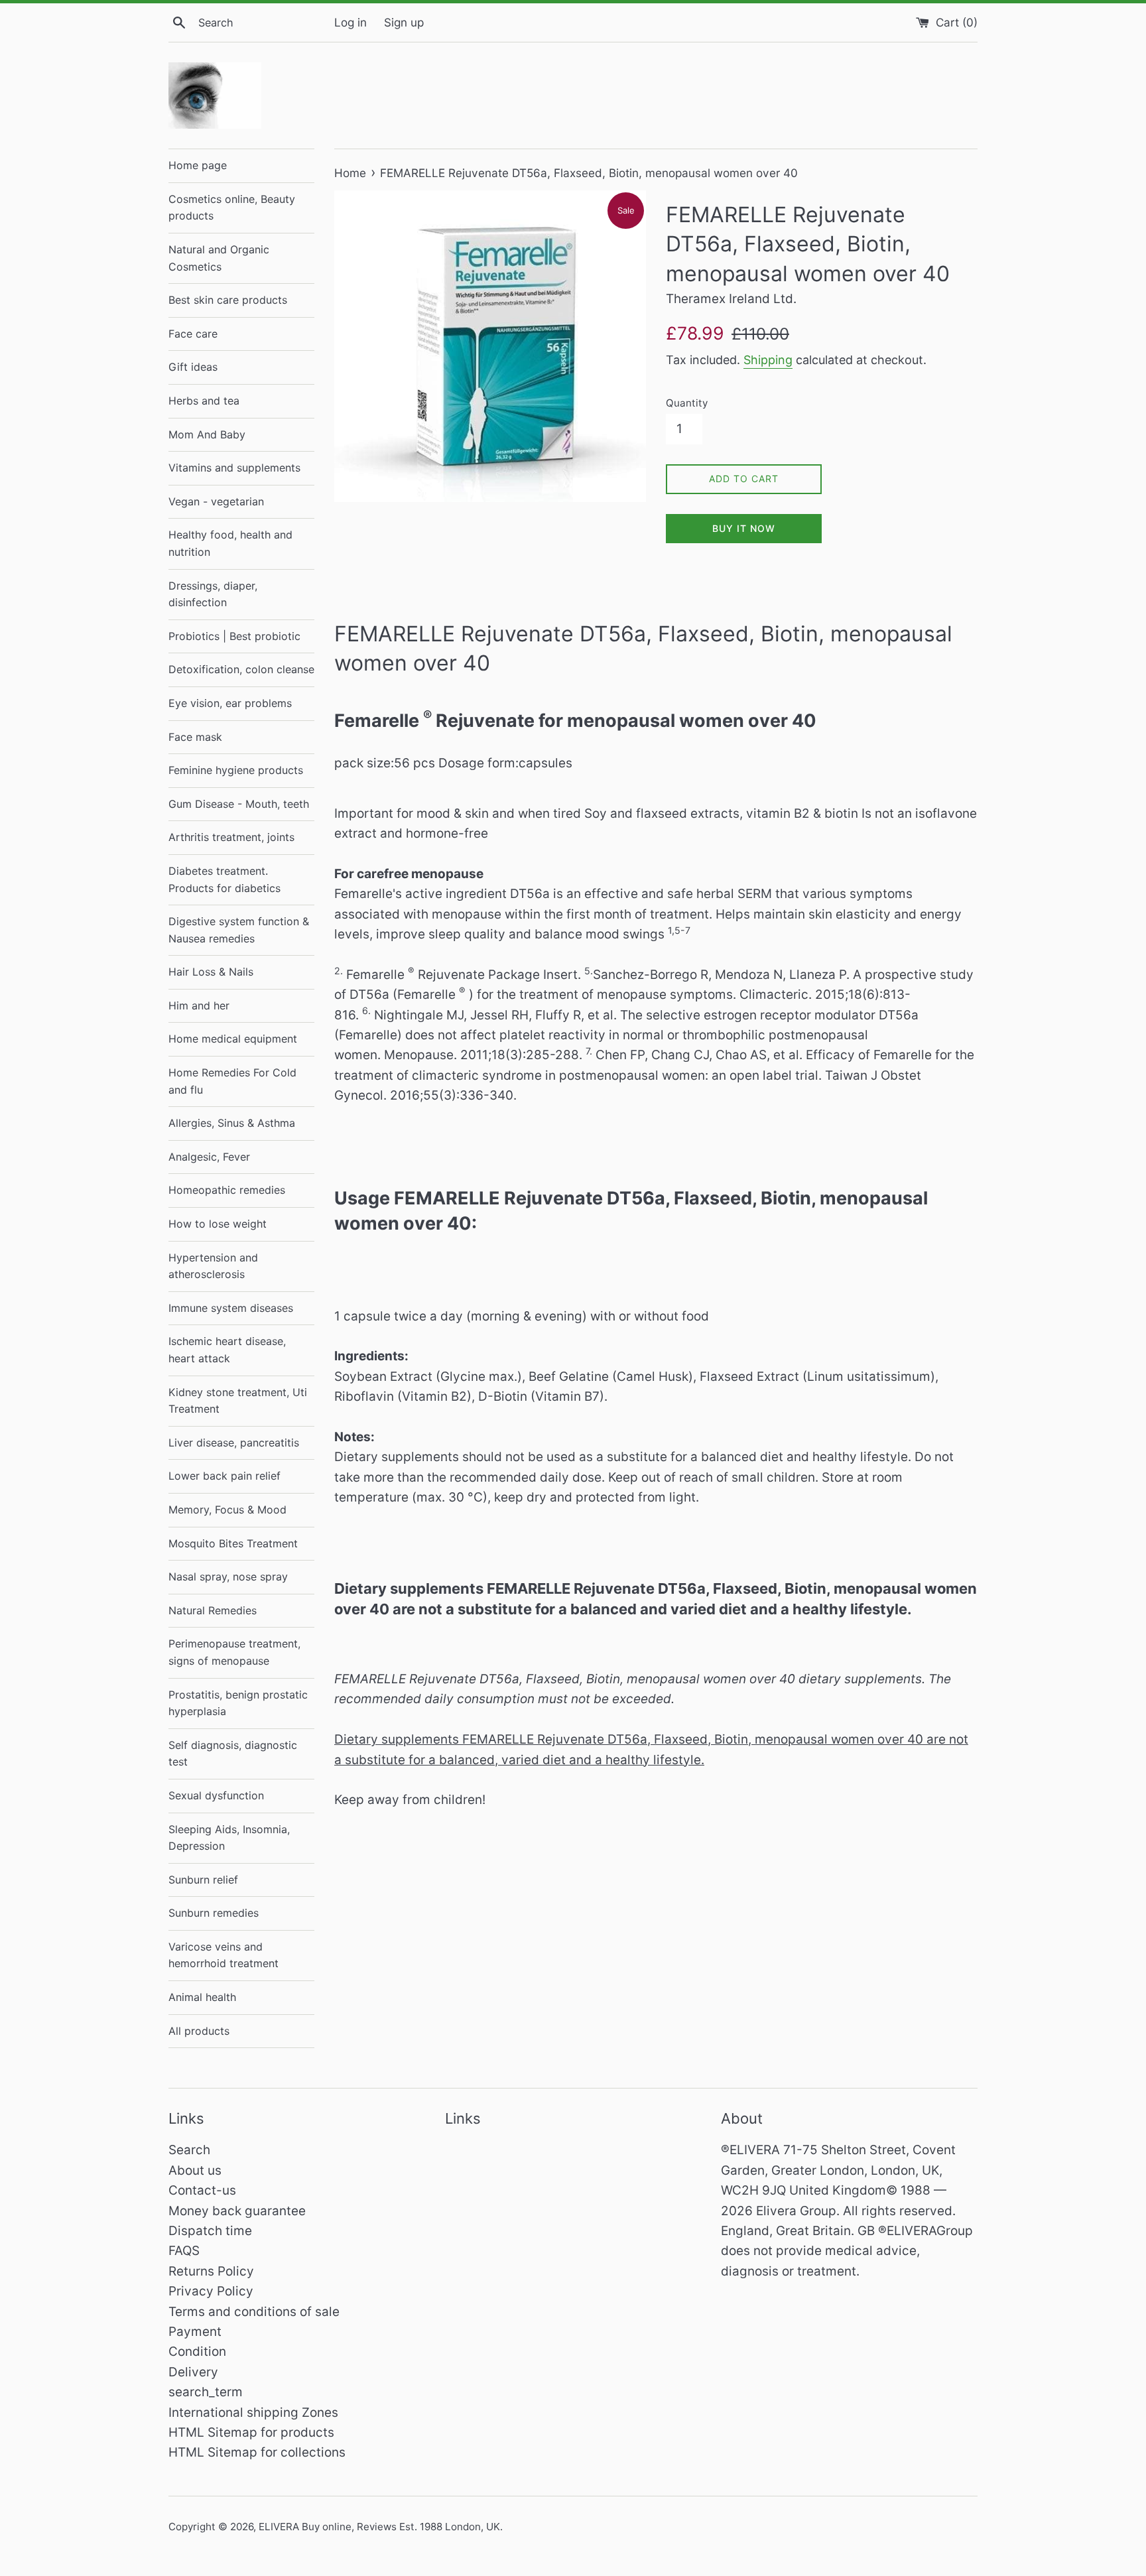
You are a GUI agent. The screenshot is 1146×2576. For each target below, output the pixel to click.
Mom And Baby (207, 434)
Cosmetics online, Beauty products (232, 208)
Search (189, 2150)
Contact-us (202, 2190)
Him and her (199, 1005)
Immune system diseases (231, 1308)
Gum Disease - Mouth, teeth (239, 804)
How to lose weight (218, 1224)
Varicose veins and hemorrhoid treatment (223, 1955)
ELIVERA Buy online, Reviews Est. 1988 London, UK (379, 2527)
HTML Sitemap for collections (257, 2452)
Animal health (202, 1997)
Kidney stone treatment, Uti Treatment (238, 1401)
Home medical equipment (233, 1039)
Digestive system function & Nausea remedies (239, 930)
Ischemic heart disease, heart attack (227, 1350)
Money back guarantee (237, 2211)
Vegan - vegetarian (216, 501)
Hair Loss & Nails (211, 972)
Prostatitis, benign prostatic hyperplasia (238, 1703)
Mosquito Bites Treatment (233, 1543)
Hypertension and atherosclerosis (213, 1266)
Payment (195, 2332)
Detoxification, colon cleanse (241, 669)
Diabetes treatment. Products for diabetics (224, 879)
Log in (350, 22)
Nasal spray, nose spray (228, 1577)
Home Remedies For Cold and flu (232, 1081)
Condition (197, 2351)
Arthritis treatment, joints (231, 837)
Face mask (195, 737)
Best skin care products (228, 300)
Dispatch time (210, 2231)
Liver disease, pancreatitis (234, 1443)
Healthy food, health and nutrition (230, 543)
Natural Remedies (213, 1610)
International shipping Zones (253, 2413)
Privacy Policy (211, 2291)
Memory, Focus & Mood (227, 1510)
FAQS (184, 2251)
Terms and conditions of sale (254, 2312)
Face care (193, 334)
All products (199, 2031)
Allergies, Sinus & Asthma (232, 1123)
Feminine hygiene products (236, 770)
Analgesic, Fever (209, 1157)
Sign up (404, 22)
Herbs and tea (204, 401)
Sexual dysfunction (216, 1795)
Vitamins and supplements (234, 468)
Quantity (687, 403)
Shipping (768, 360)
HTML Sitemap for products (251, 2432)
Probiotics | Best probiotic (234, 636)
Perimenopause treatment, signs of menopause (234, 1652)
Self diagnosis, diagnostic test (233, 1754)
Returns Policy (211, 2271)
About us (195, 2170)
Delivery (193, 2372)
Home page (198, 165)
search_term (206, 2392)
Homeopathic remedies (227, 1190)
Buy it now (744, 528)
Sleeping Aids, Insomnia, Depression (229, 1838)
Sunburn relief (203, 1880)
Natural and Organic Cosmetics (219, 258)
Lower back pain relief (224, 1476)
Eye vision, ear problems (230, 703)
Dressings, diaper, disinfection (213, 594)
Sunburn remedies (214, 1913)
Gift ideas (193, 367)
